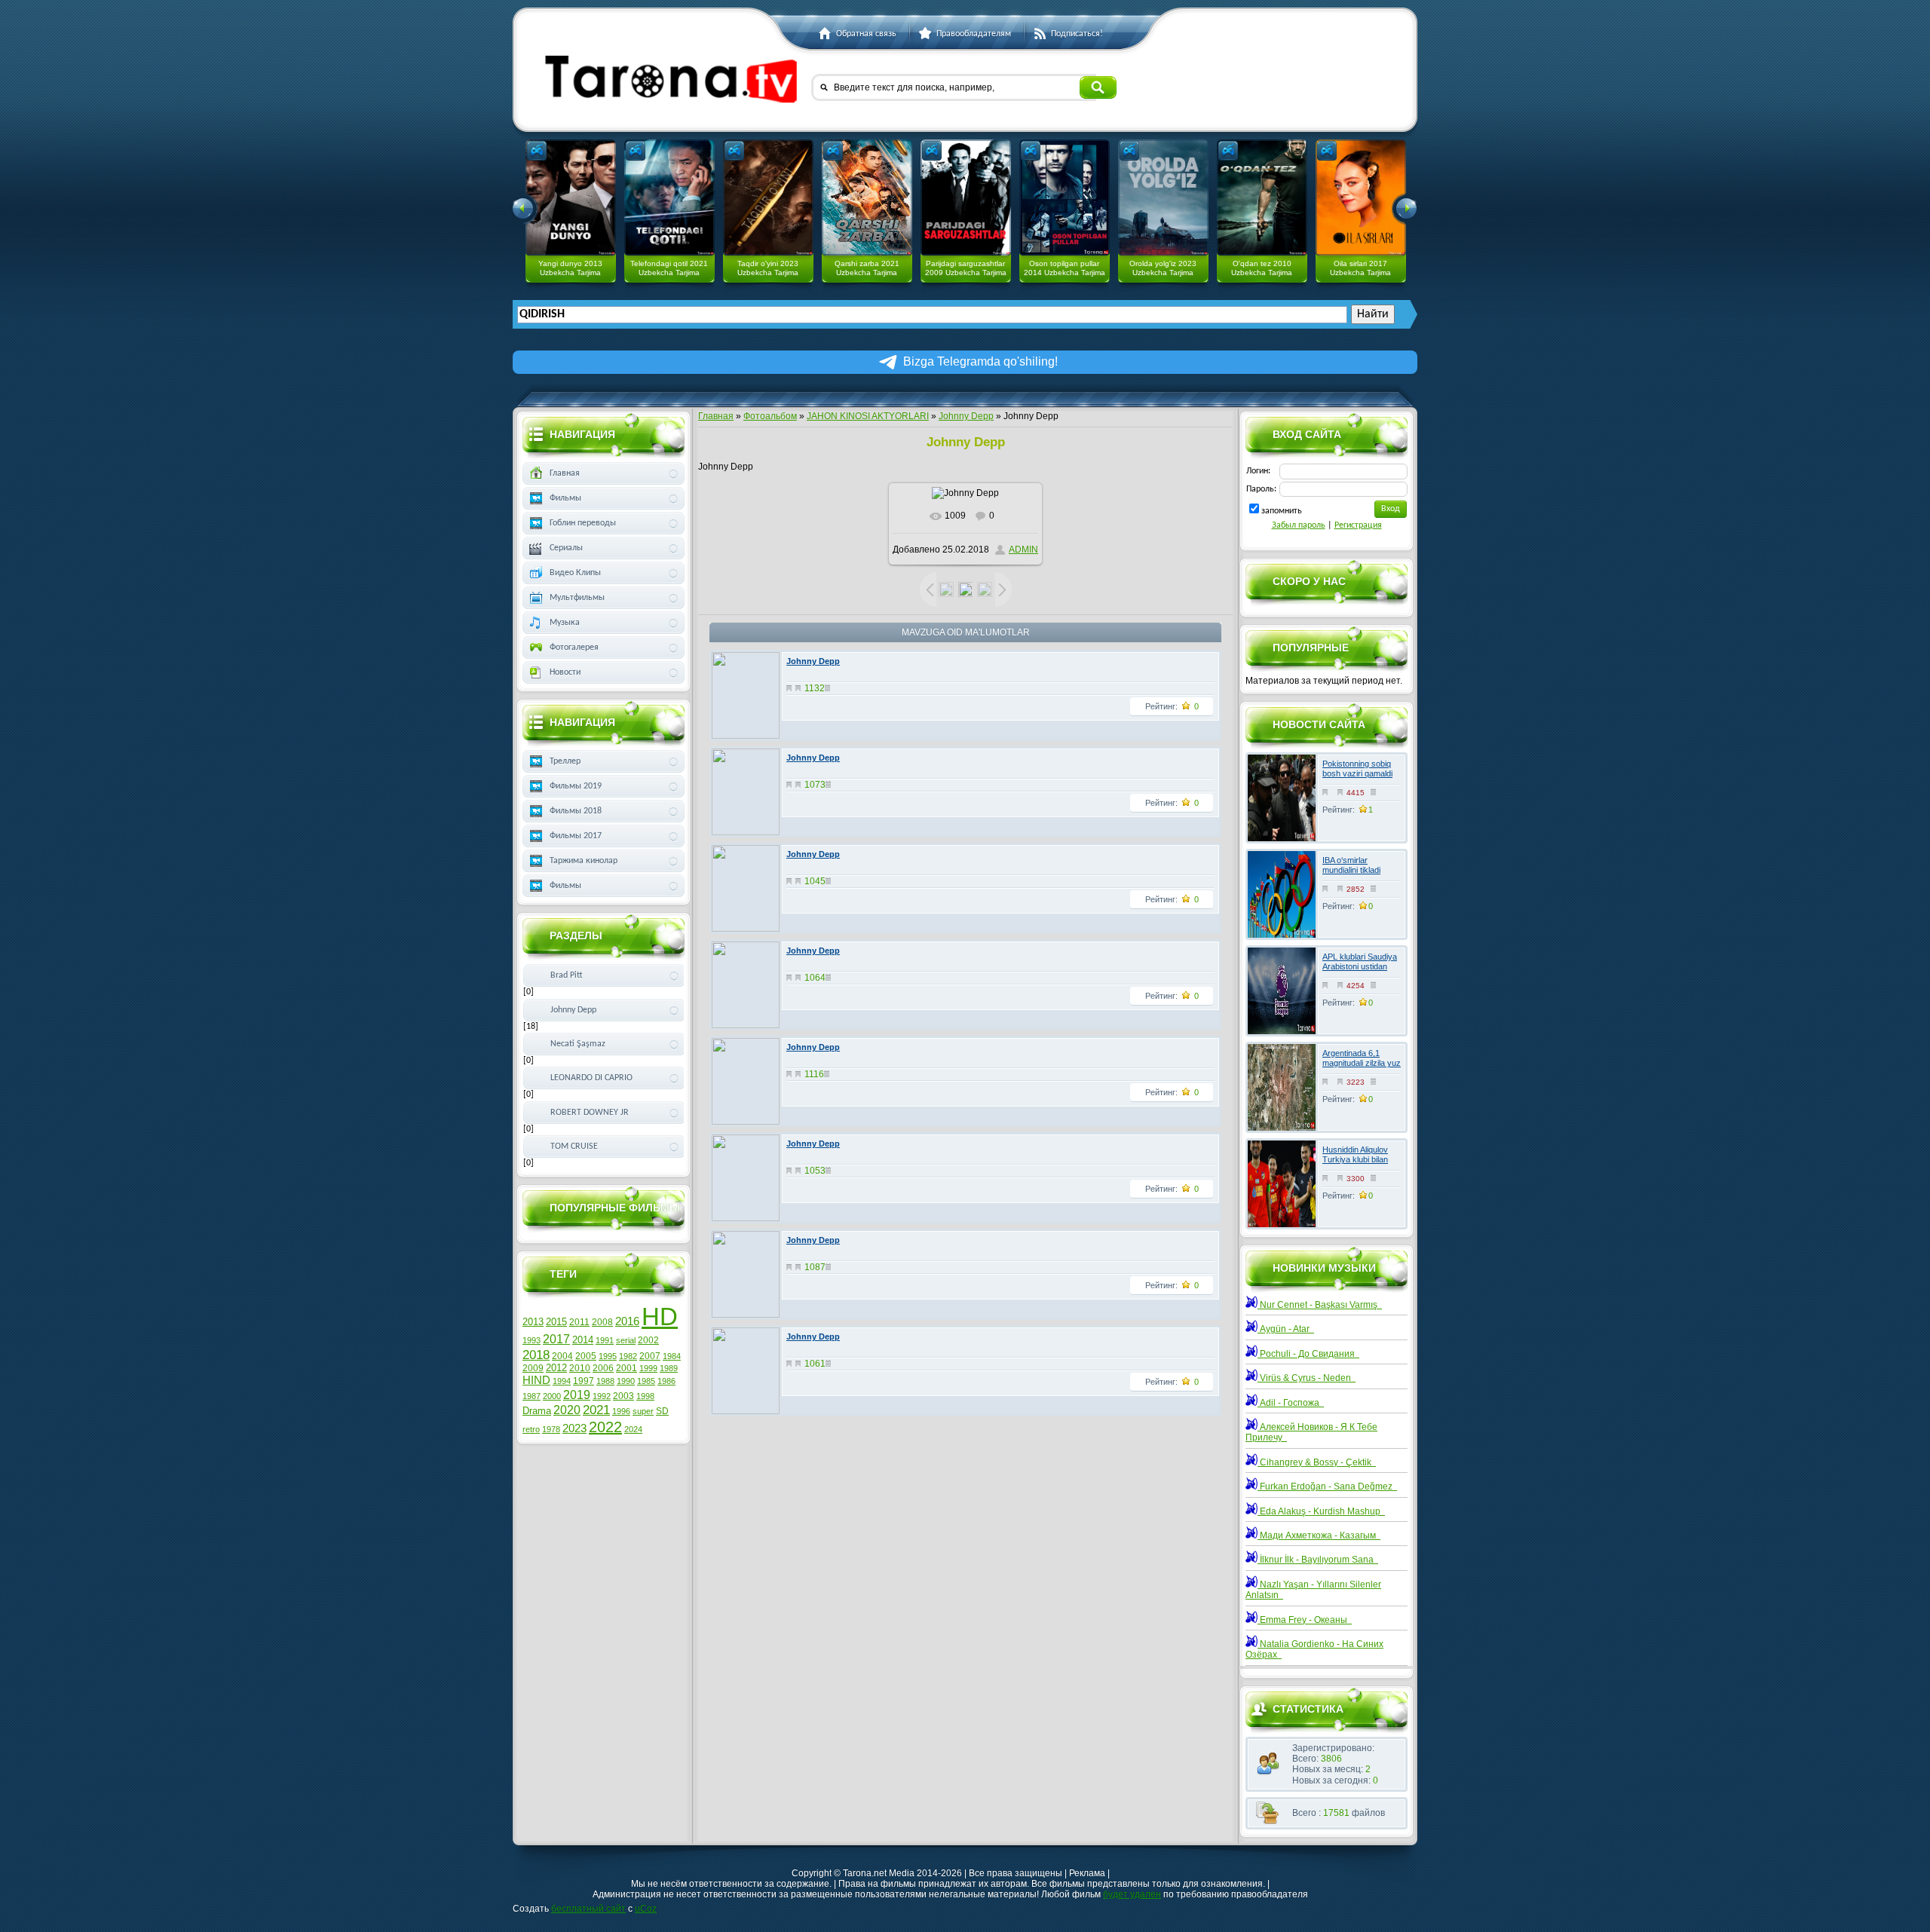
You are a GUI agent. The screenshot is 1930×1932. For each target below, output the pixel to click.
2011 (579, 1322)
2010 (580, 1368)
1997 (584, 1381)
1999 (648, 1368)
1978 (551, 1429)
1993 (532, 1340)
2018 (536, 1355)
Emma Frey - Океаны (1305, 1620)
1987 (532, 1396)
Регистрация (1358, 525)
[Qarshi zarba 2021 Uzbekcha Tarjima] (867, 197)
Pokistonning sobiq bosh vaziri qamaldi (1357, 769)
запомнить (1282, 511)
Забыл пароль (1299, 525)
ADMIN (1023, 550)
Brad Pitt (567, 975)
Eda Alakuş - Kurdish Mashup (1321, 1511)
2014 (583, 1340)
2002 (648, 1340)
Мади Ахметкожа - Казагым (1319, 1535)
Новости (565, 672)
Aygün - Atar (1286, 1329)
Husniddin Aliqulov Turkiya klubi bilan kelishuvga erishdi (1355, 1159)
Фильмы (565, 498)
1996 (621, 1411)
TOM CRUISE (574, 1147)
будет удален (1132, 1894)
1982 (628, 1356)
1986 (666, 1381)
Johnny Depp (966, 416)
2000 (552, 1396)
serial (626, 1340)
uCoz (646, 1909)
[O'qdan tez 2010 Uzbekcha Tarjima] (1262, 197)
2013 (533, 1322)
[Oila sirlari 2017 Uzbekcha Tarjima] (1361, 197)
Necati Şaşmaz (578, 1044)
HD (660, 1317)
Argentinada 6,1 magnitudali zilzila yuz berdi (1362, 1063)
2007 (650, 1356)
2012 (556, 1368)
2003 (623, 1396)
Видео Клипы (575, 573)
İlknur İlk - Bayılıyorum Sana (1318, 1560)
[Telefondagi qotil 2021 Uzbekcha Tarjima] (669, 197)
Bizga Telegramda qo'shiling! (980, 361)
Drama (537, 1411)
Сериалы (566, 548)
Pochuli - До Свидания (1308, 1354)
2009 (533, 1368)
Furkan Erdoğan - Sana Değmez (1327, 1487)
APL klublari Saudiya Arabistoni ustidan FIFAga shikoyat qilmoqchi (1360, 972)
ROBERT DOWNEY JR (590, 1113)
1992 (602, 1396)
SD (662, 1411)
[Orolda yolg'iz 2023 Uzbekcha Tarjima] (1163, 197)
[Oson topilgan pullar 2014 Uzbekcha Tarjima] (1065, 197)
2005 (586, 1356)
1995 (608, 1356)
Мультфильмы (577, 598)
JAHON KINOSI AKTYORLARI (868, 416)
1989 (669, 1368)
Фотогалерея (574, 648)
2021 (596, 1410)
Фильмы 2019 (576, 786)
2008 (602, 1322)
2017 (556, 1339)
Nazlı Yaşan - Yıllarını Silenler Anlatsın (1313, 1590)
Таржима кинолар (584, 861)
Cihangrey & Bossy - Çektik (1317, 1462)
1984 (672, 1356)
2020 (567, 1410)
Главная (716, 416)
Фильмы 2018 (576, 811)
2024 (633, 1429)
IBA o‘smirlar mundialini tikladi (1351, 865)
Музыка (565, 623)
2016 (627, 1321)
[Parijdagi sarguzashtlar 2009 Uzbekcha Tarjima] (966, 197)
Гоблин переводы (583, 523)
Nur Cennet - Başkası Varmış (1320, 1305)
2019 (577, 1395)
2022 (605, 1427)
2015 (556, 1322)
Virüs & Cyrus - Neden (1307, 1378)
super (643, 1411)
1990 (626, 1381)
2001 (626, 1368)
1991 (605, 1340)
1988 (605, 1381)
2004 (562, 1356)
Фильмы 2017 (576, 836)
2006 (603, 1368)
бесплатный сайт (588, 1909)
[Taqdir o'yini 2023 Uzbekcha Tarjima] (768, 197)
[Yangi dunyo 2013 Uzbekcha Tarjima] (571, 197)
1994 (562, 1381)
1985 (646, 1381)
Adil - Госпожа (1291, 1403)
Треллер (565, 761)
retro (531, 1429)
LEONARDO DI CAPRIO (591, 1078)
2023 (574, 1428)
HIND (536, 1380)
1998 (645, 1396)
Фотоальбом (770, 416)
